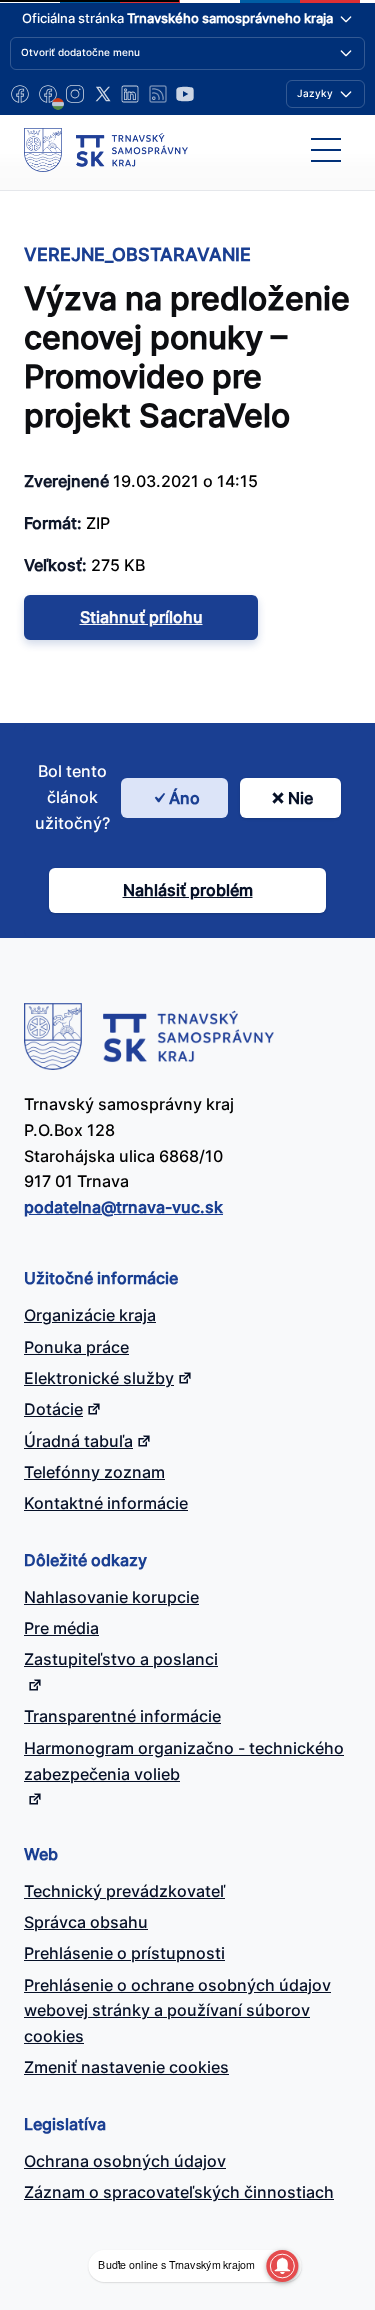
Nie (300, 798)
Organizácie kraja (90, 1315)
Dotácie (53, 1409)
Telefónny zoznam (94, 1472)
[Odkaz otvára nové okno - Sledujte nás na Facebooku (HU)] (48, 94)
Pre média (61, 1628)
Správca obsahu (86, 1922)
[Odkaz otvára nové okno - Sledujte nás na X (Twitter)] (103, 94)
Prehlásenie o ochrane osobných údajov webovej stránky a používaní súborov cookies (177, 2011)
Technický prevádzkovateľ (124, 1891)
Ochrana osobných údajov (125, 2161)
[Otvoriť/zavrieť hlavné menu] (326, 150)
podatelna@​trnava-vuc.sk (123, 1207)
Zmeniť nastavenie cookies (126, 2067)
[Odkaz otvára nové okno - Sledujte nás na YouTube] (185, 94)
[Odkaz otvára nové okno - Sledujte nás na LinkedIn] (130, 94)
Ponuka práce (76, 1347)
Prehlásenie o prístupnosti (124, 1953)
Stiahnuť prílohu (141, 617)
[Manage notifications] (282, 2266)
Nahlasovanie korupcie (111, 1597)
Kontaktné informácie (106, 1503)
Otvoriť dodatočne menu (80, 52)
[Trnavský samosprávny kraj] (106, 150)
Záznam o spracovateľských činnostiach (179, 2192)
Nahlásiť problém (188, 890)
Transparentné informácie (122, 1716)
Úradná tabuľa (78, 1441)
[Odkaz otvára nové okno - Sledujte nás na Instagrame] (75, 94)
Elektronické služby (99, 1378)
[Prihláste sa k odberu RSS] (158, 94)
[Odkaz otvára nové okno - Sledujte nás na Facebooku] (20, 94)
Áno (184, 798)
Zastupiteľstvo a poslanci (121, 1659)
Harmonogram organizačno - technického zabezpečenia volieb (184, 1761)
